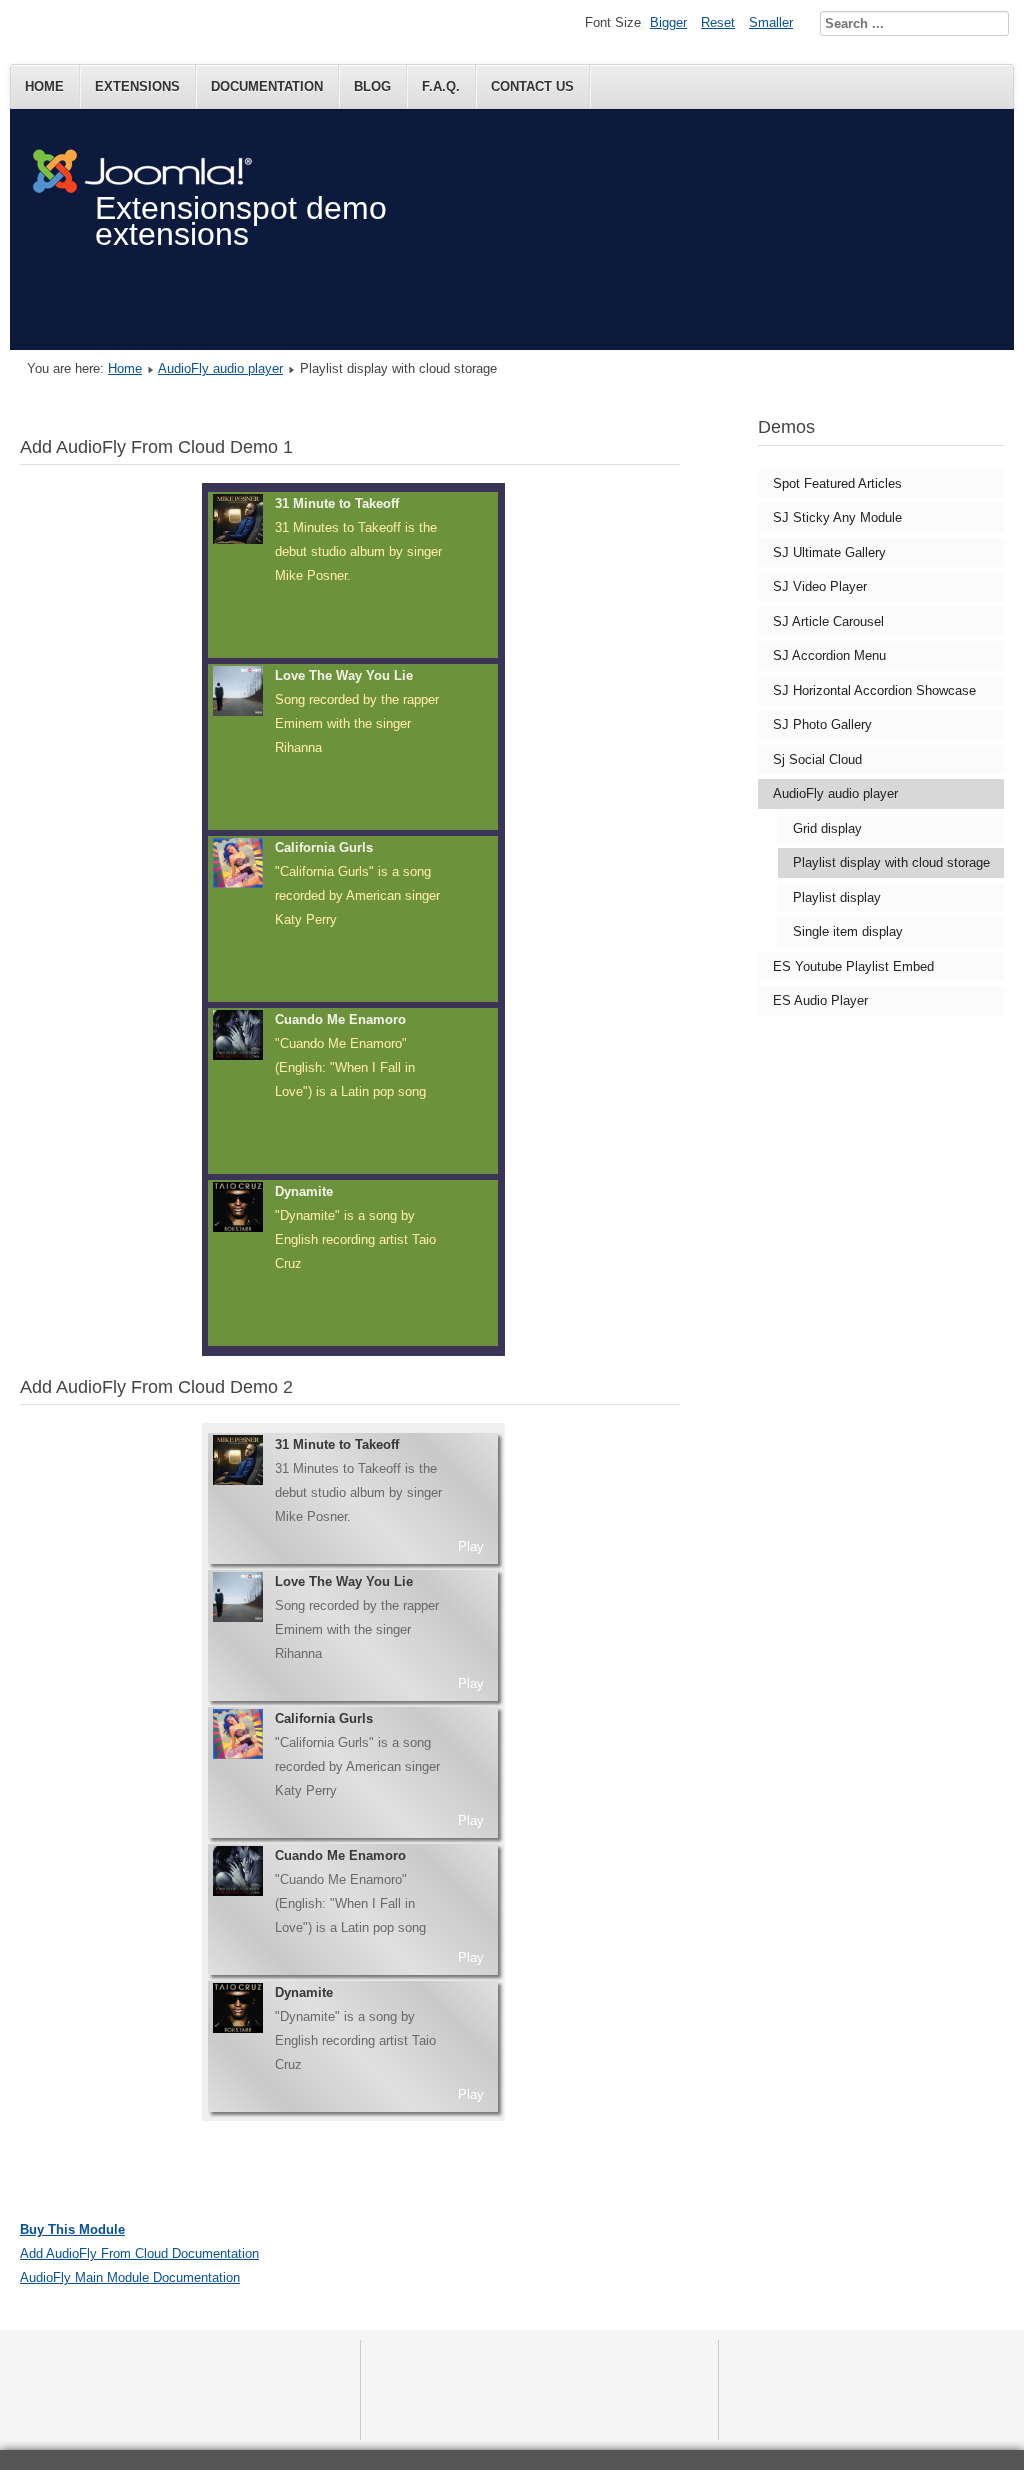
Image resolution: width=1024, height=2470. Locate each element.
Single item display (848, 931)
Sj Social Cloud (817, 759)
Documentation (267, 86)
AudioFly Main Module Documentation (130, 2277)
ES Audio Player (820, 1000)
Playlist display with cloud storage (891, 862)
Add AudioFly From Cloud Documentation (139, 2253)
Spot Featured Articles (837, 483)
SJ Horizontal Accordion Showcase (874, 690)
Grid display (827, 828)
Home (44, 86)
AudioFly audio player (220, 368)
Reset (718, 22)
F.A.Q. (441, 86)
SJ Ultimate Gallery (829, 552)
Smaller (771, 22)
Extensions (137, 86)
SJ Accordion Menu (829, 655)
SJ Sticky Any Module (837, 517)
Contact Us (532, 86)
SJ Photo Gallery (822, 724)
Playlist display (837, 897)
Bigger (668, 22)
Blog (372, 86)
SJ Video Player (820, 586)
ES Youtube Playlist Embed (853, 966)
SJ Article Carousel (828, 621)
